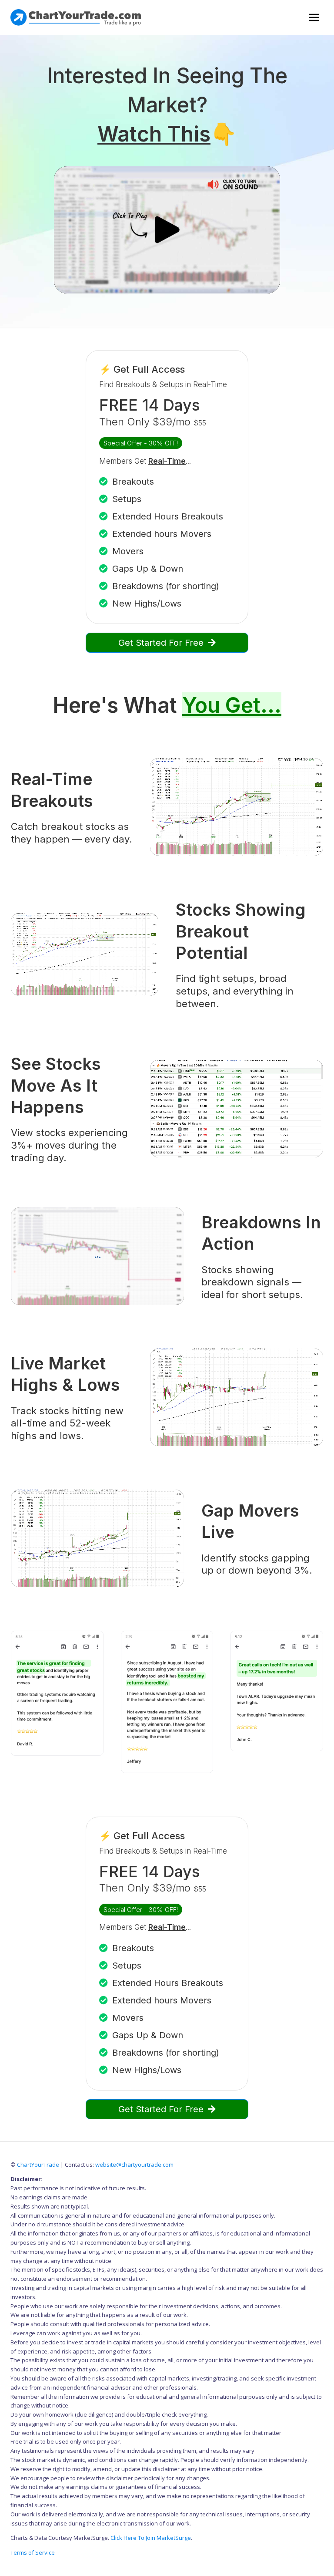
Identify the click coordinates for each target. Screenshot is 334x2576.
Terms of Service (33, 2552)
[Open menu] (314, 17)
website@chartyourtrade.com (134, 2165)
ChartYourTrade (38, 2165)
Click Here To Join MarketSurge (151, 2538)
